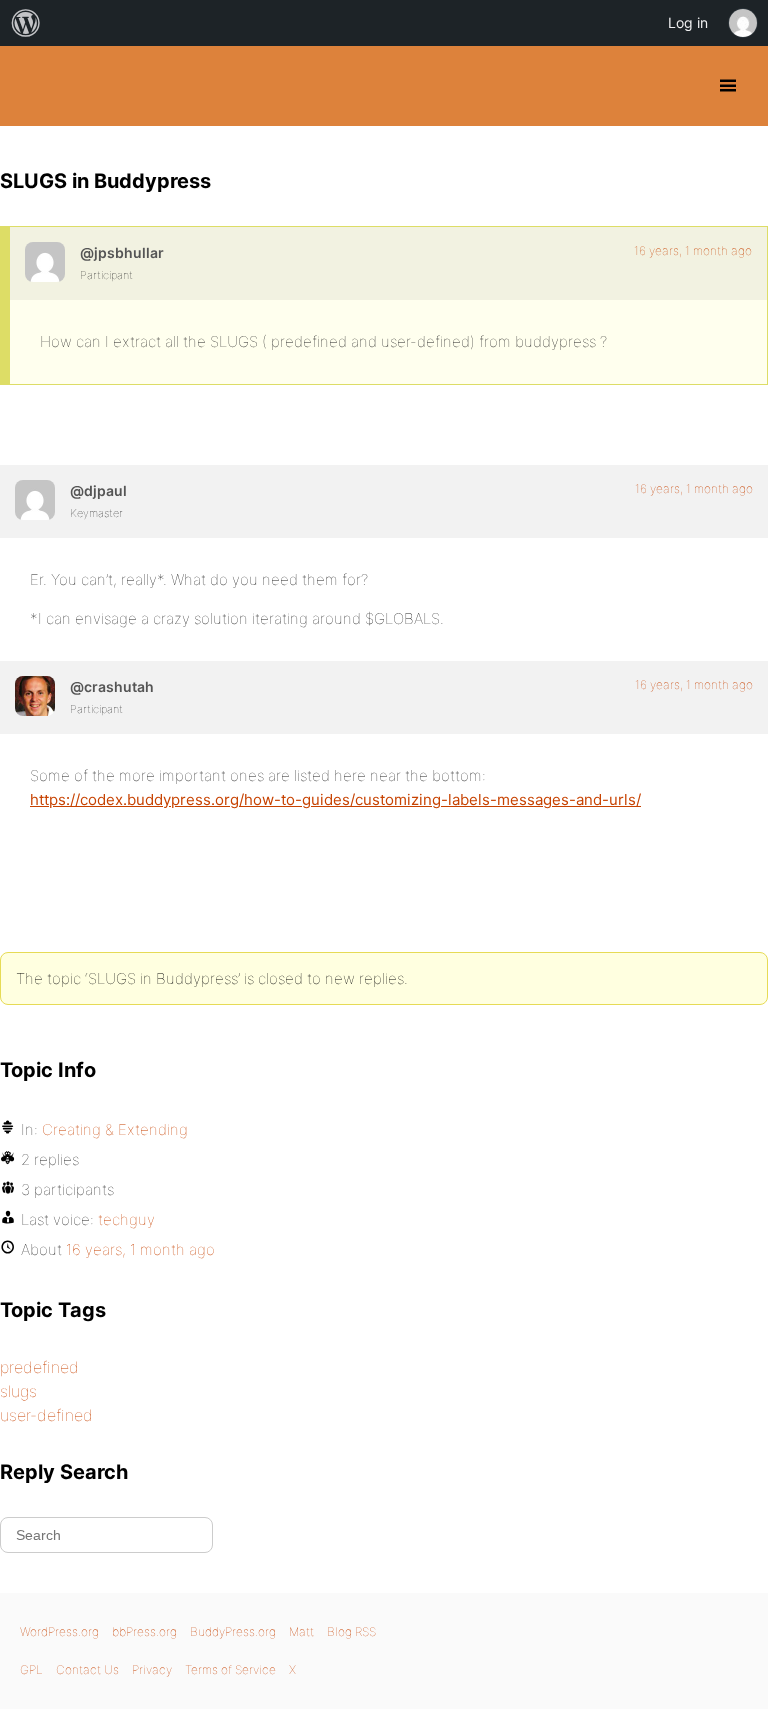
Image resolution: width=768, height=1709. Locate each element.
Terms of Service (230, 1669)
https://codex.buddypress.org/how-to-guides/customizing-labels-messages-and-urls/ (335, 799)
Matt (301, 1631)
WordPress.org (59, 1631)
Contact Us (87, 1669)
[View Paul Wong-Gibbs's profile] (35, 500)
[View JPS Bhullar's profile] (45, 262)
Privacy (152, 1669)
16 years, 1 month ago (693, 250)
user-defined (46, 1415)
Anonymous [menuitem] (742, 23)
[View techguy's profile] (35, 696)
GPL (31, 1669)
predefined (39, 1367)
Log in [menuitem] (688, 22)
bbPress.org (144, 1631)
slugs (18, 1391)
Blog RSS (351, 1631)
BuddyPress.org (32, 86)
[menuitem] (26, 23)
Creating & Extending (115, 1129)
